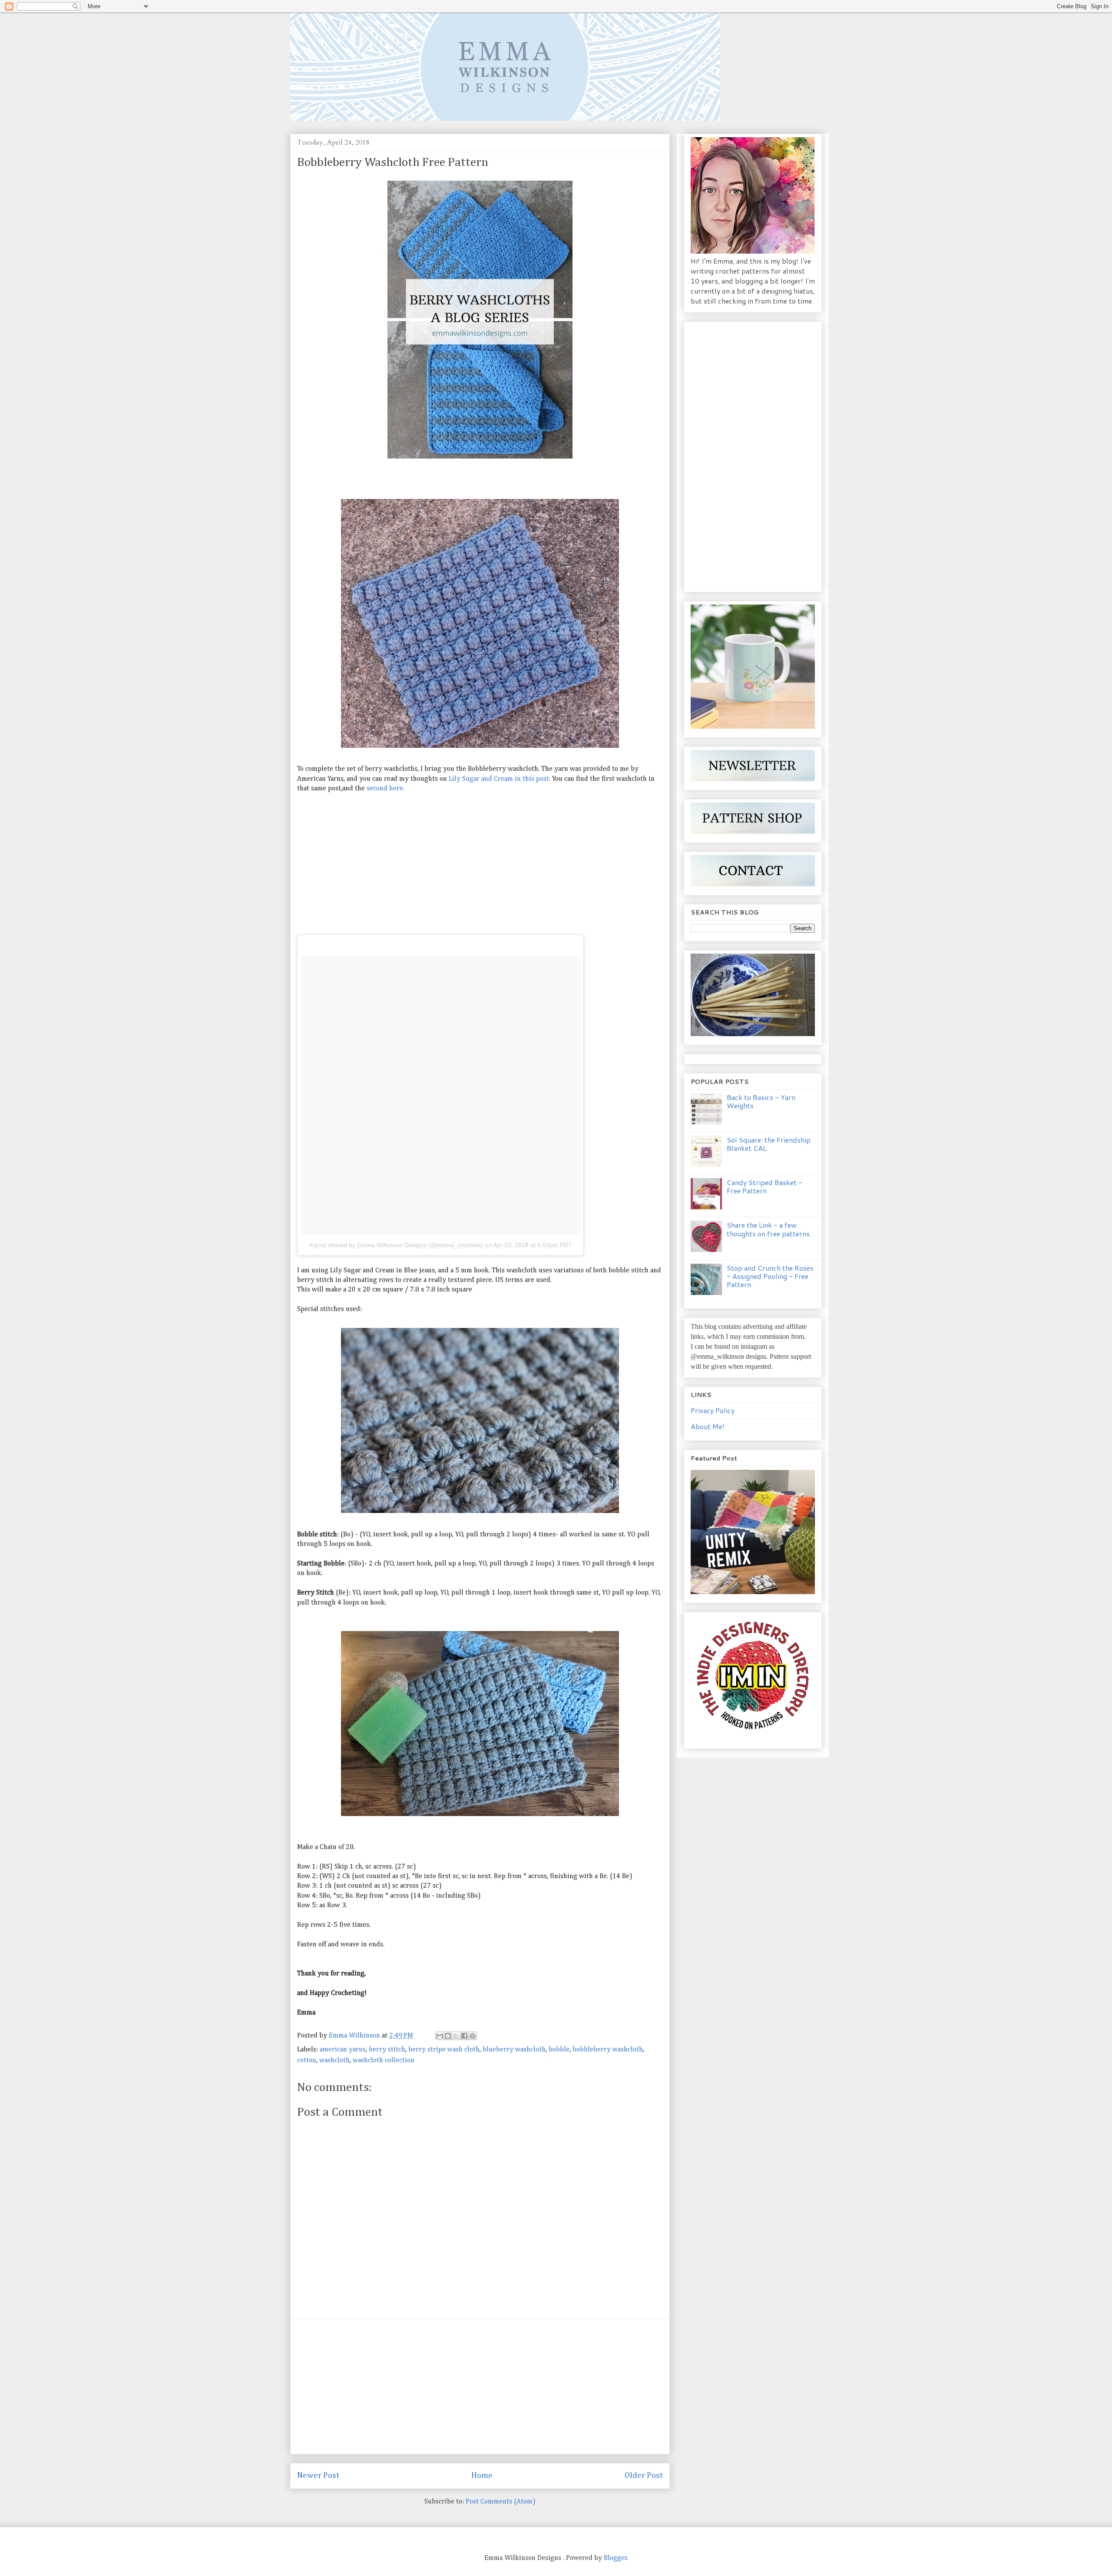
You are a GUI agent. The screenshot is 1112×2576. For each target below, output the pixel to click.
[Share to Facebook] (464, 2036)
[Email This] (440, 2036)
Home (482, 2475)
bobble (559, 2050)
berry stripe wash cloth (444, 2050)
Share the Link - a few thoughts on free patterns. (769, 1229)
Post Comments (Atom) (501, 2502)
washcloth (334, 2061)
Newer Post (318, 2475)
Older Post (644, 2475)
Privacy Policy (713, 1410)
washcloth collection (384, 2061)
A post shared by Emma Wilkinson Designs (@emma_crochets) (396, 1245)
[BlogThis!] (448, 2036)
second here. (386, 789)
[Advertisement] (480, 864)
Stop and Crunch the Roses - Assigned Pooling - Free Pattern (770, 1276)
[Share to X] (456, 2036)
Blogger (616, 2558)
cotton (307, 2061)
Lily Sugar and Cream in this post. (500, 779)
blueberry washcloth (514, 2050)
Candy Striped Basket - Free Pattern (764, 1186)
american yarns (343, 2050)
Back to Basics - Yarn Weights (761, 1101)
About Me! (708, 1426)
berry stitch (387, 2050)
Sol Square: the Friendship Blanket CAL (769, 1144)
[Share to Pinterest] (473, 2036)
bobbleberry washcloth (608, 2050)
